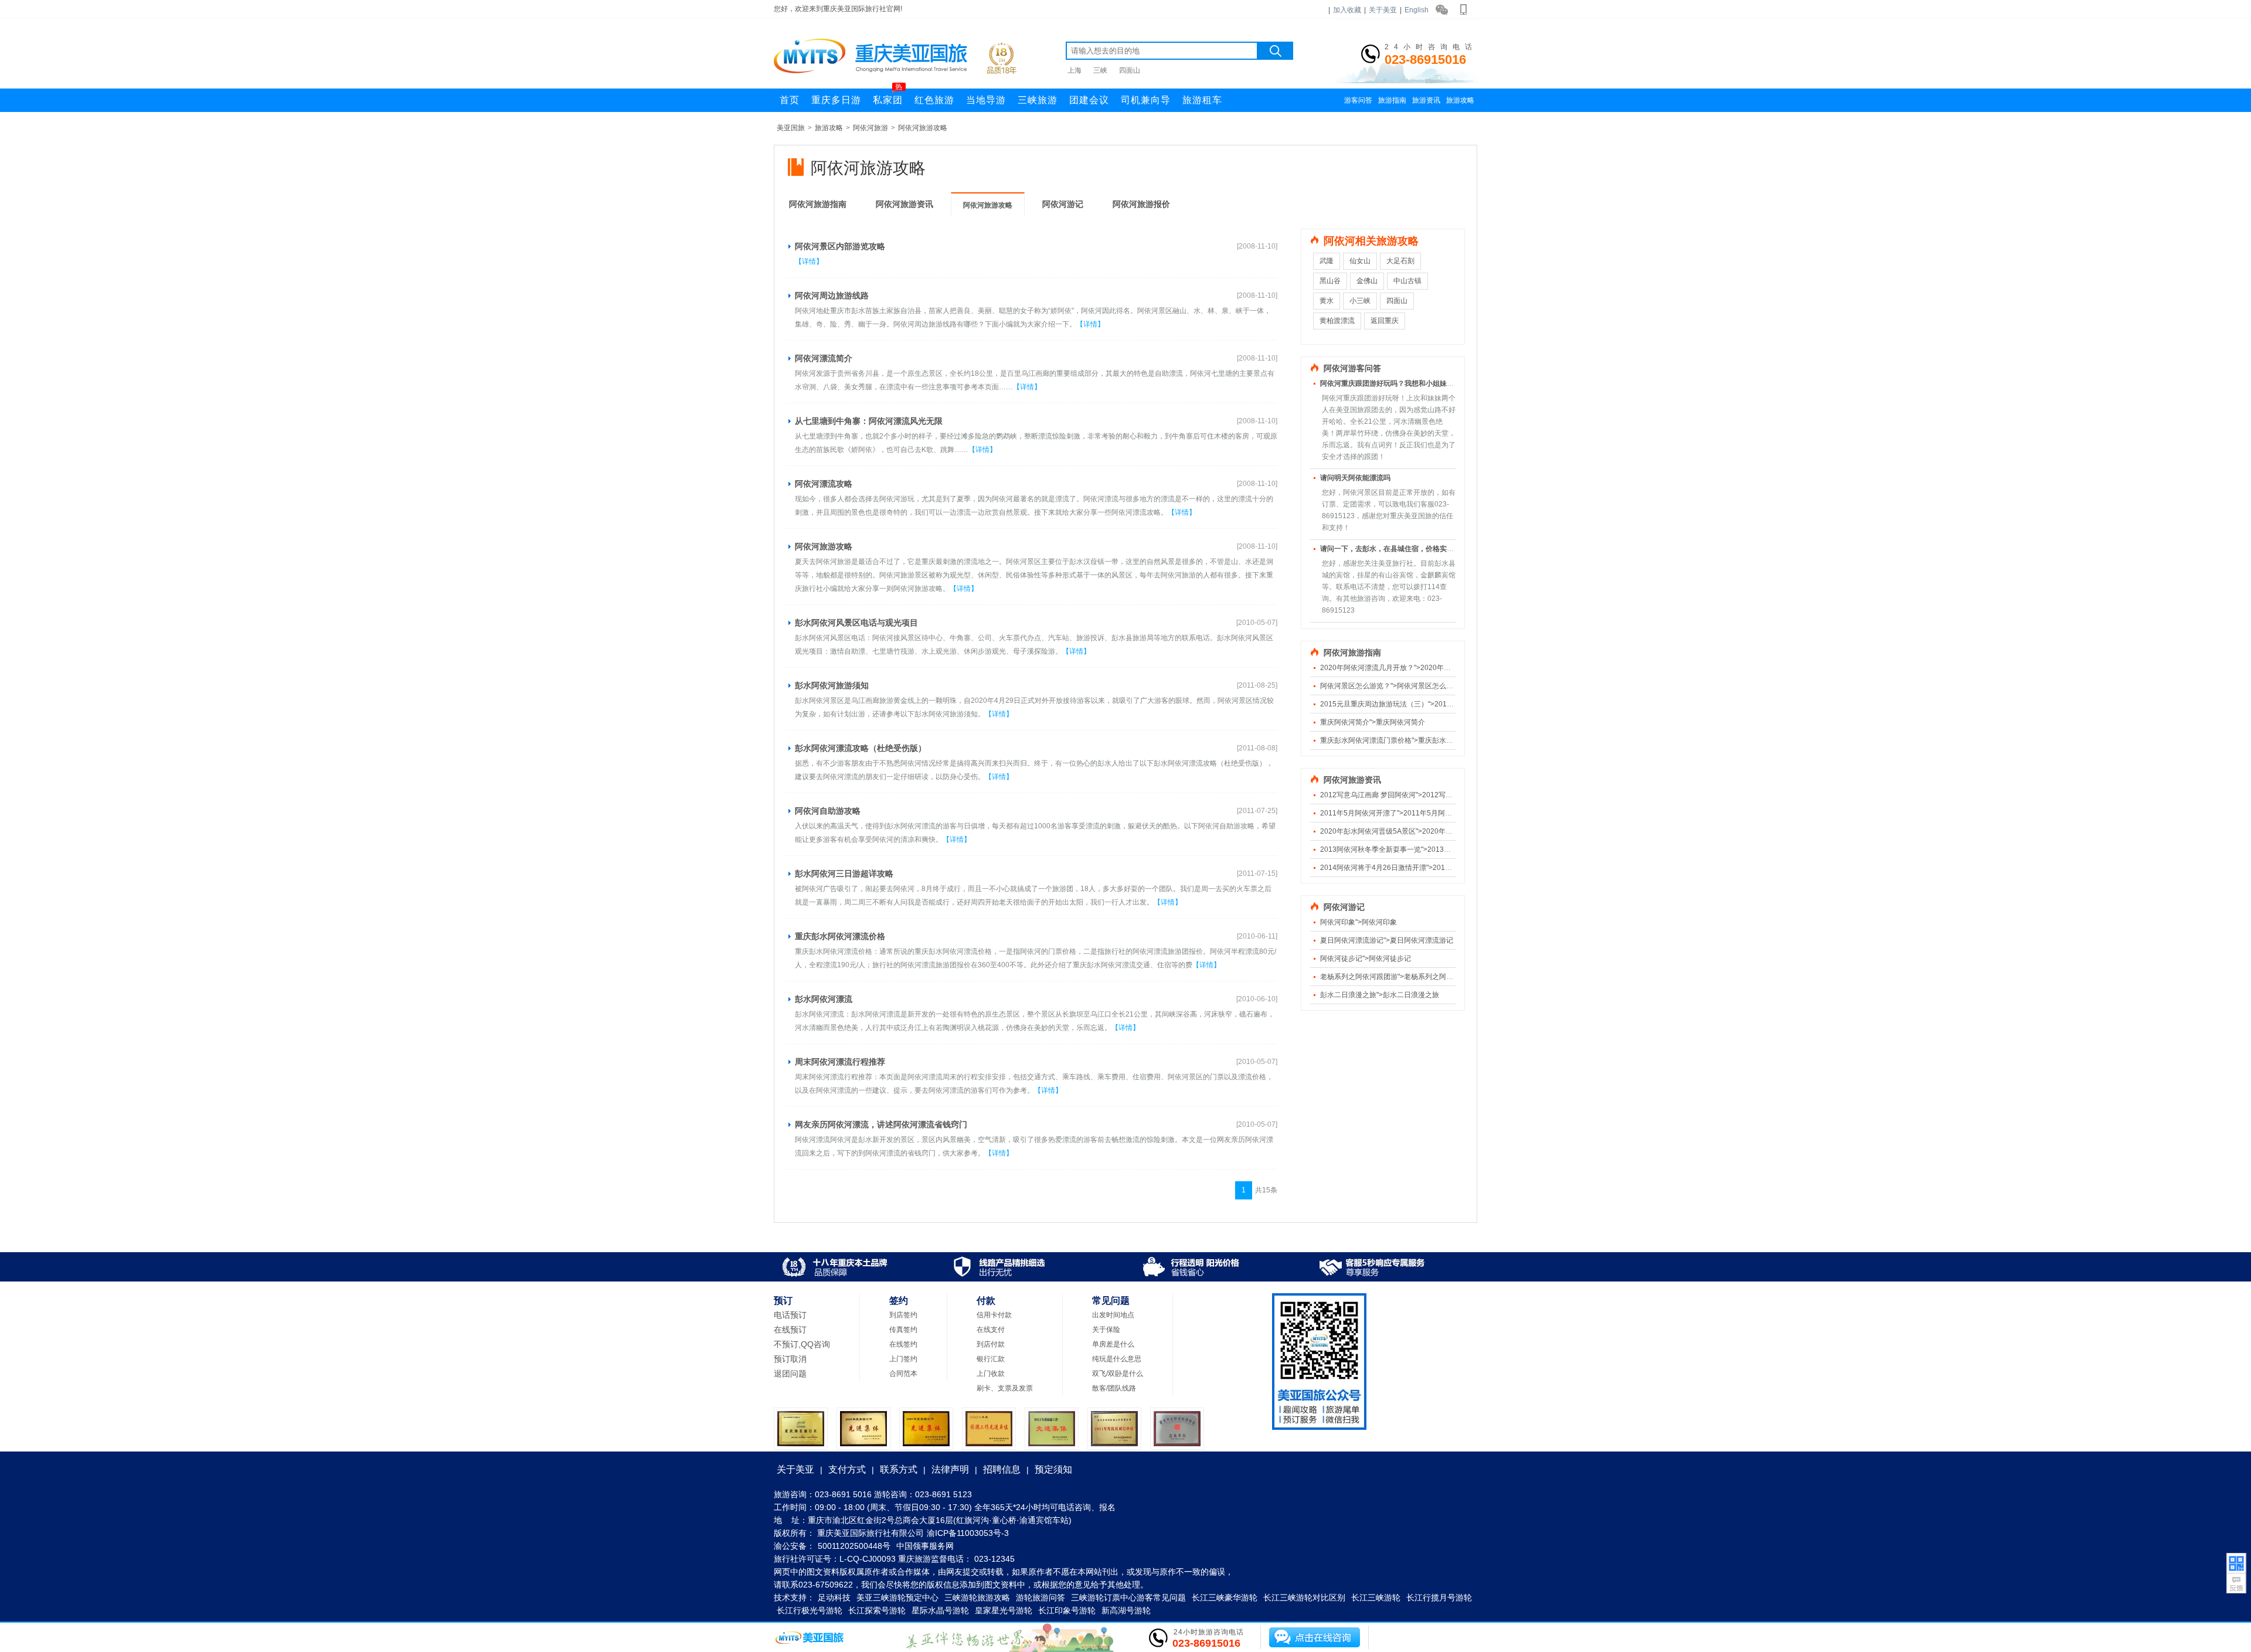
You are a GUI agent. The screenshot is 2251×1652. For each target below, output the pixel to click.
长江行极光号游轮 (810, 1610)
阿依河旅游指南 (818, 204)
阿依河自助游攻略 (828, 811)
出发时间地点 (1113, 1315)
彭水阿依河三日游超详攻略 (844, 873)
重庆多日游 (836, 100)
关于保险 (1106, 1330)
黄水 (1327, 301)
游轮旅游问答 (1041, 1597)
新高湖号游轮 (1126, 1610)
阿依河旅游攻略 (923, 128)
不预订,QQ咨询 (802, 1344)
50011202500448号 (854, 1546)
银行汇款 (991, 1359)
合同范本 (903, 1374)
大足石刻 (1400, 261)
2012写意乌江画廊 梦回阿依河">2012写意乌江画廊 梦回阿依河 (1419, 795)
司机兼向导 (1146, 100)
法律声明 (950, 1469)
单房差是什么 (1113, 1344)
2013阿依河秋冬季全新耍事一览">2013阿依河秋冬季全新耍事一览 (1424, 849)
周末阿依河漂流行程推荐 (840, 1062)
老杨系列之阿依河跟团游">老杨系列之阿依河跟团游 (1401, 977)
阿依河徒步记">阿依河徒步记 (1366, 958)
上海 (1075, 70)
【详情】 (809, 261)
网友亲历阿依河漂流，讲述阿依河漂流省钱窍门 (881, 1124)
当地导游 (986, 100)
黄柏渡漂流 (1337, 321)
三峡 (1100, 70)
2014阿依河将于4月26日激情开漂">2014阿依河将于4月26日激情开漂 (1429, 868)
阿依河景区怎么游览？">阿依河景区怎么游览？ (1394, 686)
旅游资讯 (1426, 100)
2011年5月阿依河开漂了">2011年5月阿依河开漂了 (1400, 813)
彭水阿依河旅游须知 (832, 685)
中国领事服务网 (925, 1546)
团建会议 (1089, 100)
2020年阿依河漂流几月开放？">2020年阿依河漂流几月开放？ (1417, 668)
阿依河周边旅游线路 (832, 295)
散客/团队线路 (1114, 1388)
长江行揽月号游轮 (1439, 1597)
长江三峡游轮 (1376, 1597)
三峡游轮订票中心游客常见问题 (1128, 1597)
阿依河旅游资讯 (905, 204)
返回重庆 (1385, 321)
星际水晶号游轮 (940, 1610)
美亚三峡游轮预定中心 (897, 1597)
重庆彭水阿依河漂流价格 (840, 936)
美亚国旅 (791, 128)
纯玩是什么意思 (1117, 1359)
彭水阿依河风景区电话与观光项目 (856, 623)
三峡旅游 (1038, 100)
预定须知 (1053, 1469)
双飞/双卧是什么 (1118, 1374)
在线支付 (991, 1330)
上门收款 (991, 1374)
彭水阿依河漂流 (824, 999)
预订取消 (790, 1359)
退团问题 (790, 1374)
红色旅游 (934, 100)
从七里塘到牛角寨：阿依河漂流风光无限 (869, 421)
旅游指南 (1392, 100)
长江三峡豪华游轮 (1225, 1597)
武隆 (1327, 261)
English (1417, 10)
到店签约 (903, 1315)
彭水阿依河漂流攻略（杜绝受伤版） (861, 748)
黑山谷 (1330, 281)
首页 (790, 100)
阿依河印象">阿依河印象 (1359, 922)
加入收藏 (1347, 10)
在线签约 (903, 1344)
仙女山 (1360, 261)
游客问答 (1358, 100)
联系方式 (899, 1469)
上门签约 (903, 1359)
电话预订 (790, 1315)
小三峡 (1360, 301)
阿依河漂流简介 (824, 358)
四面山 (1130, 70)
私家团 (888, 97)
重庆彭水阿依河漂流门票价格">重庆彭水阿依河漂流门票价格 (1415, 740)
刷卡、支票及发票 (1005, 1388)
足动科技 (834, 1597)
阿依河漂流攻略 (824, 484)
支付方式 (847, 1469)
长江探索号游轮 (877, 1610)
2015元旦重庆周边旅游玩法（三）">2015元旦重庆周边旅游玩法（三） (1431, 704)
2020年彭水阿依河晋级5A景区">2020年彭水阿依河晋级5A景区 (1419, 831)
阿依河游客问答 (1352, 368)
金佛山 (1367, 281)
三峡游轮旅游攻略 (977, 1597)
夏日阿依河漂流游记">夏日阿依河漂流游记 (1387, 940)
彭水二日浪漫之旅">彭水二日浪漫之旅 (1380, 995)
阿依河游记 (1063, 204)
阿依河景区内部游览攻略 (840, 246)
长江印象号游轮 (1067, 1610)
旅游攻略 (1460, 100)
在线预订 (790, 1330)
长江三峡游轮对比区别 (1304, 1597)
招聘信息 (1002, 1469)
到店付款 (991, 1344)
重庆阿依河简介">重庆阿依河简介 (1373, 722)
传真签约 (903, 1330)
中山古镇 (1407, 281)
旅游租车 (1202, 100)
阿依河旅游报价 (1141, 204)
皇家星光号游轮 (1004, 1610)
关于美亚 (1383, 10)
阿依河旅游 (871, 128)
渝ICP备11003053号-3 (968, 1533)
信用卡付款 (994, 1315)
